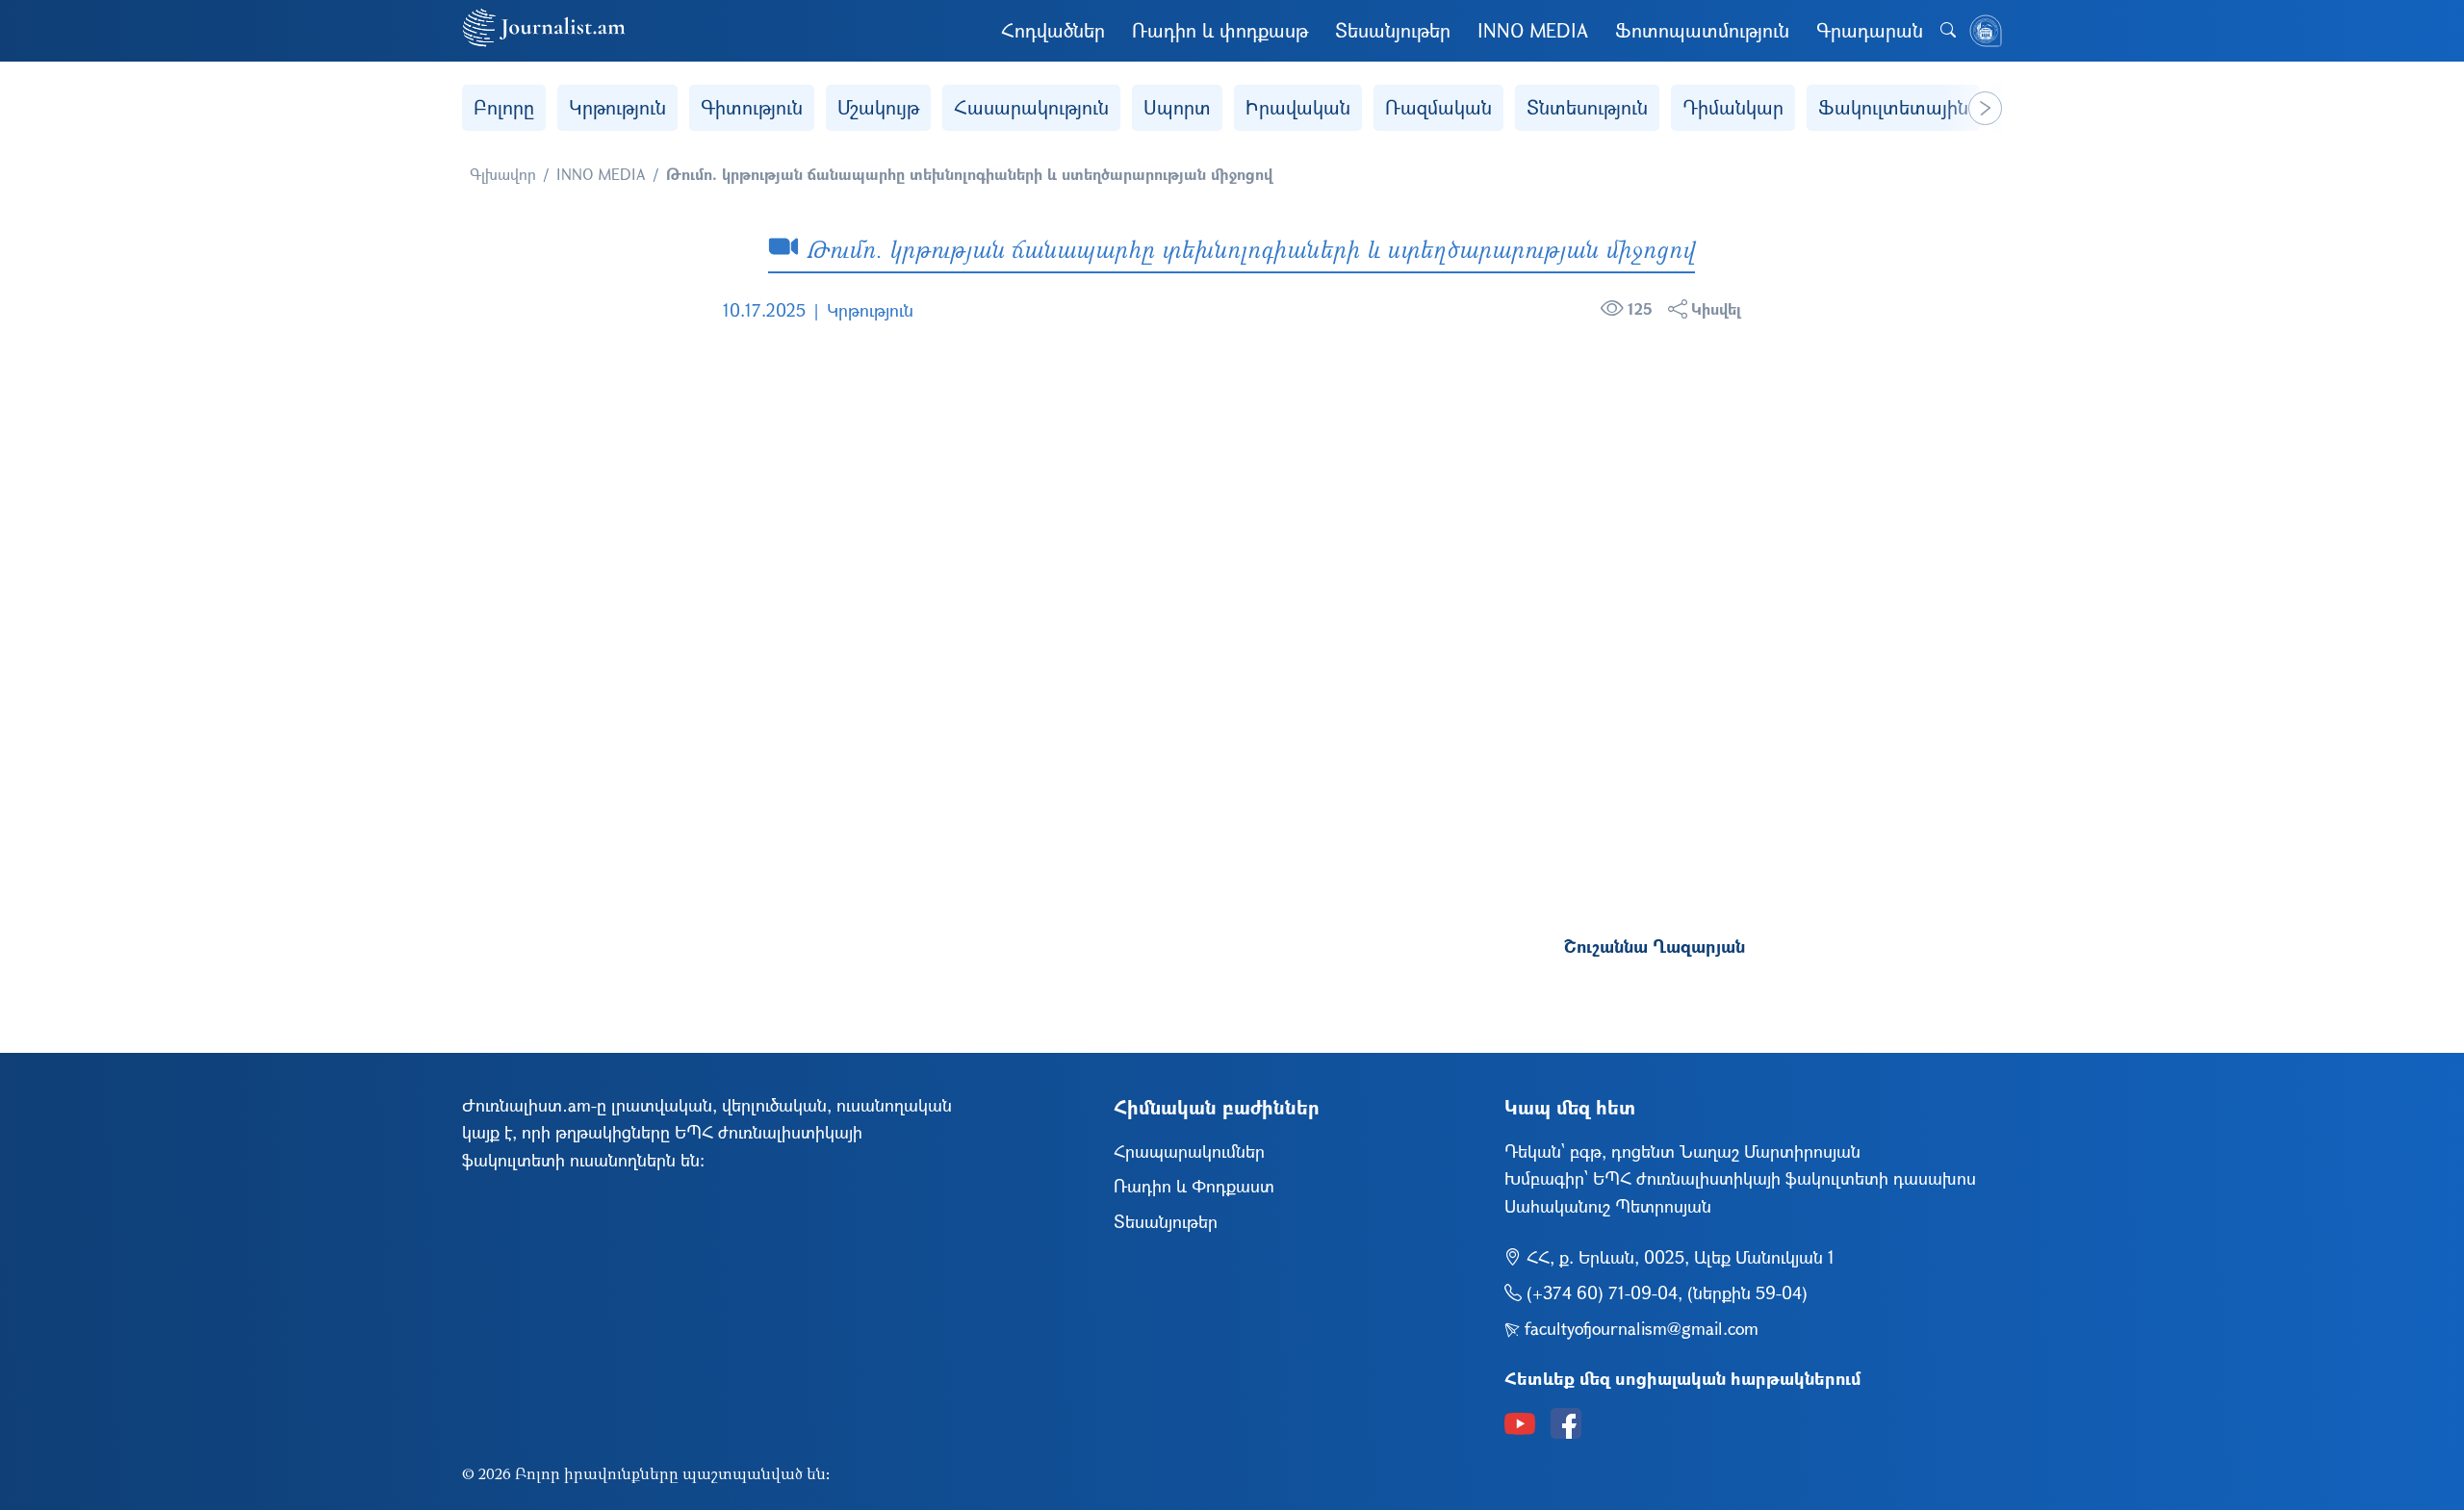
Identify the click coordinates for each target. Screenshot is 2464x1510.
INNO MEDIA (1533, 30)
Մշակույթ (878, 107)
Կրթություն (617, 107)
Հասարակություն (1031, 107)
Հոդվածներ (1053, 30)
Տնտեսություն (1587, 107)
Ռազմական (1438, 107)
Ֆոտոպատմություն (1702, 30)
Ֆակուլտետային (1893, 107)
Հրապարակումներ (1189, 1151)
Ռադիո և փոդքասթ (1220, 30)
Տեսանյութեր (1393, 30)
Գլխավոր (503, 174)
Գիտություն (752, 107)
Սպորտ (1177, 107)
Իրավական (1298, 107)
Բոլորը (504, 107)
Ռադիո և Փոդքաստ (1194, 1186)
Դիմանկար (1733, 107)
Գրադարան (1870, 30)
